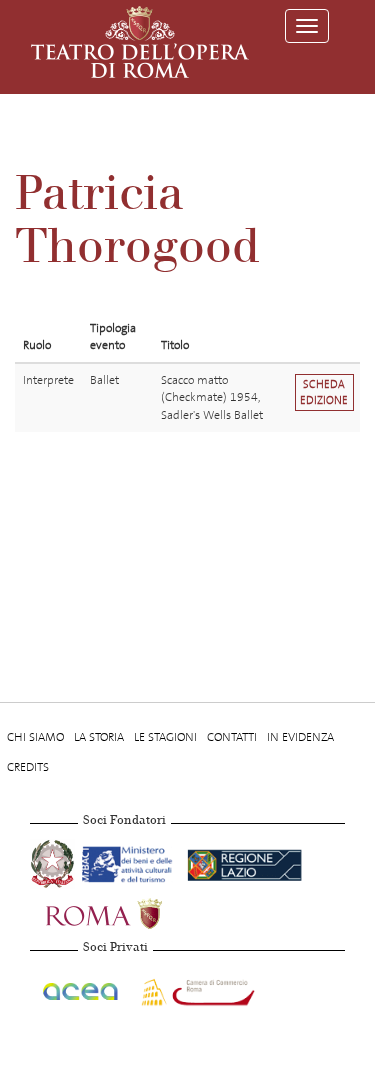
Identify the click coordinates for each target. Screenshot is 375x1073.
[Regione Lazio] (244, 861)
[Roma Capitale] (130, 911)
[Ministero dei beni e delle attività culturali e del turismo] (130, 861)
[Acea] (81, 988)
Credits (28, 767)
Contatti (232, 737)
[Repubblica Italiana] (54, 861)
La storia (99, 737)
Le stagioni (165, 737)
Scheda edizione (324, 392)
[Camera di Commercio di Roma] (196, 988)
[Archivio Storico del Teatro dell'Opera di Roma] (140, 42)
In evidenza (300, 737)
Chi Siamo (35, 737)
